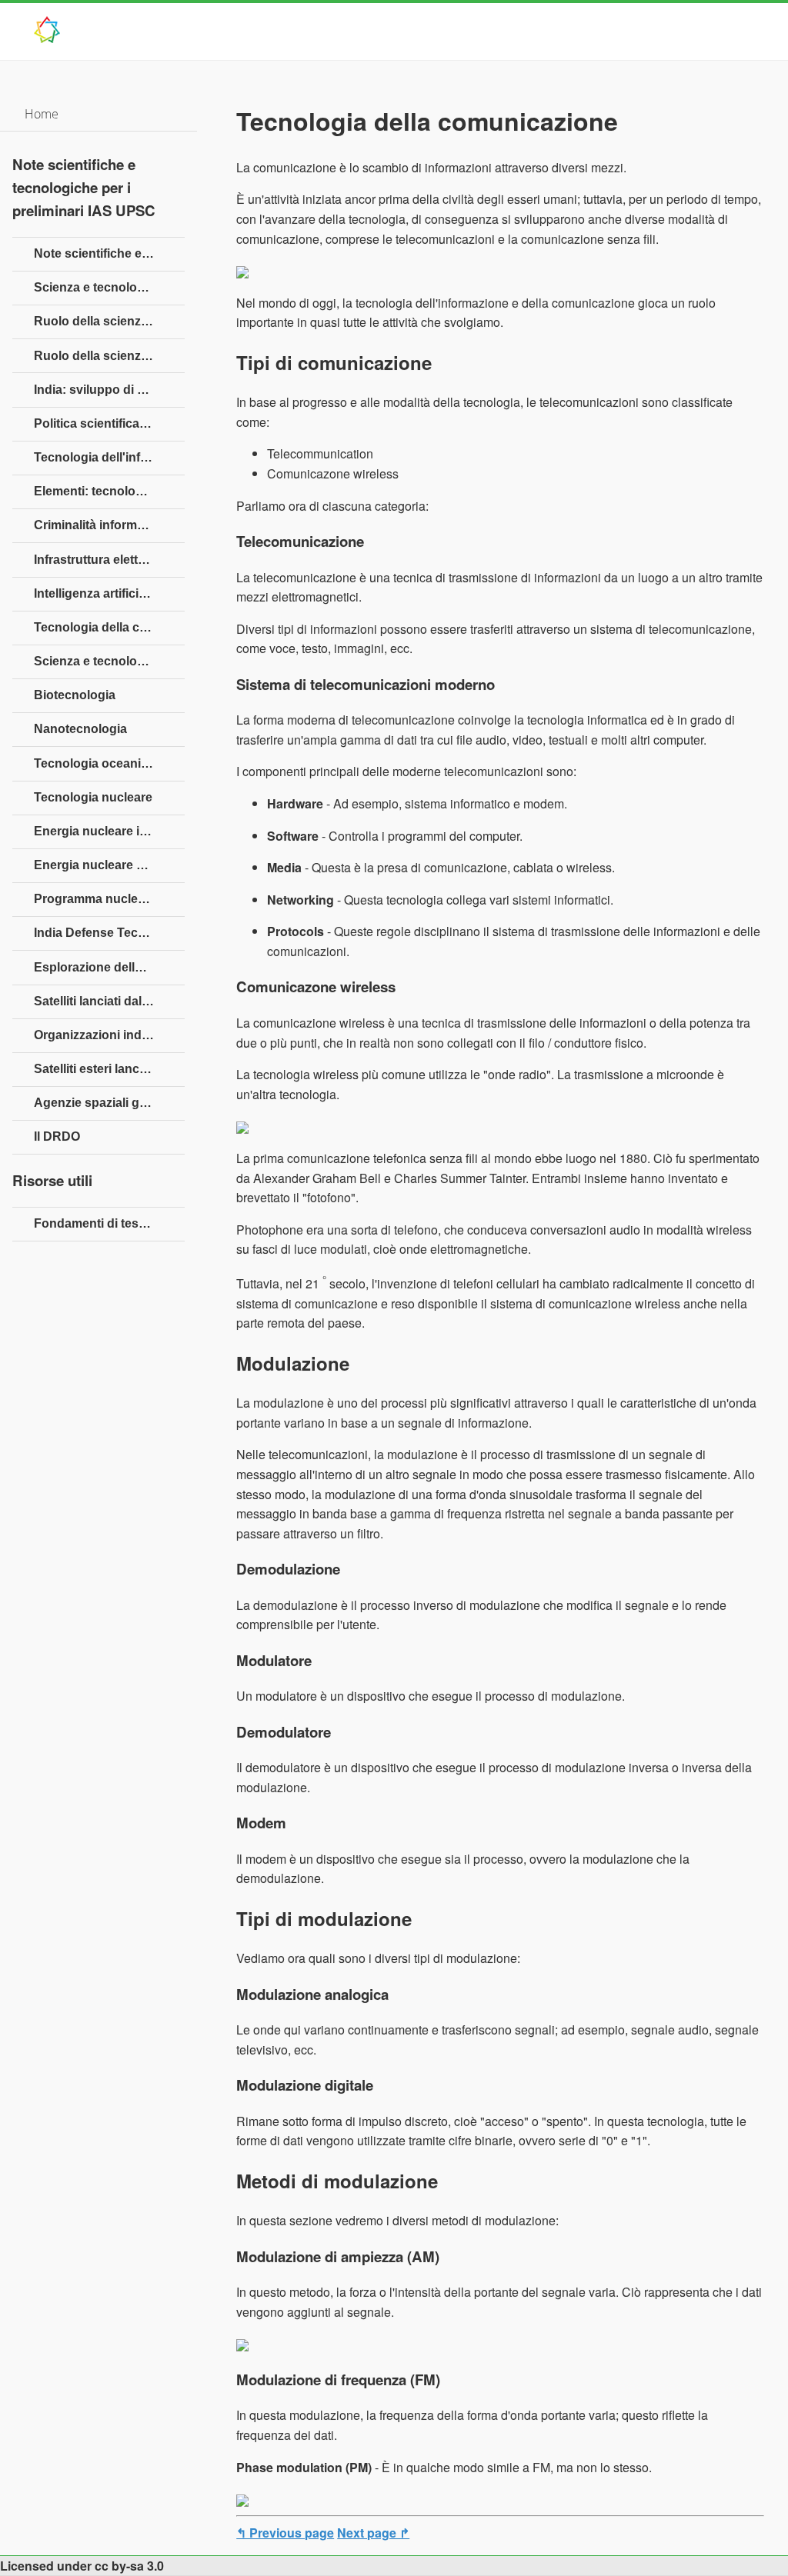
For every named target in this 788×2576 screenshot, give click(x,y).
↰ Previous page (285, 2533)
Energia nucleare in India (106, 831)
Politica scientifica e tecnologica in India (109, 423)
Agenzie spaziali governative (109, 1103)
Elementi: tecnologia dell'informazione (109, 491)
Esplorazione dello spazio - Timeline (109, 967)
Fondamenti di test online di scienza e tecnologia (109, 1223)
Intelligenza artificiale (95, 593)
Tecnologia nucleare (93, 797)
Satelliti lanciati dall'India (105, 1001)
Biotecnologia (75, 695)
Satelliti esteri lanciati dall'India (109, 1069)
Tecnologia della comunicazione (109, 627)
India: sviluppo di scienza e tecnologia (109, 390)
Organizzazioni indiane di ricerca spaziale (109, 1035)
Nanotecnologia (80, 729)
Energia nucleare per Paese (109, 865)
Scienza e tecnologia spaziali (109, 661)
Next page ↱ (373, 2533)
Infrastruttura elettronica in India (109, 560)
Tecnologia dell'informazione (109, 457)
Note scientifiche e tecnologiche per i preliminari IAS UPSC (109, 253)
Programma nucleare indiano (109, 899)
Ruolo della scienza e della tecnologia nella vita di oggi (109, 321)
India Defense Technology (109, 933)
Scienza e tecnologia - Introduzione (109, 287)
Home (42, 114)
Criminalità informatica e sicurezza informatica (109, 525)
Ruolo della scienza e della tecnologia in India (109, 356)
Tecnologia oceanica (94, 763)
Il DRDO (57, 1136)
